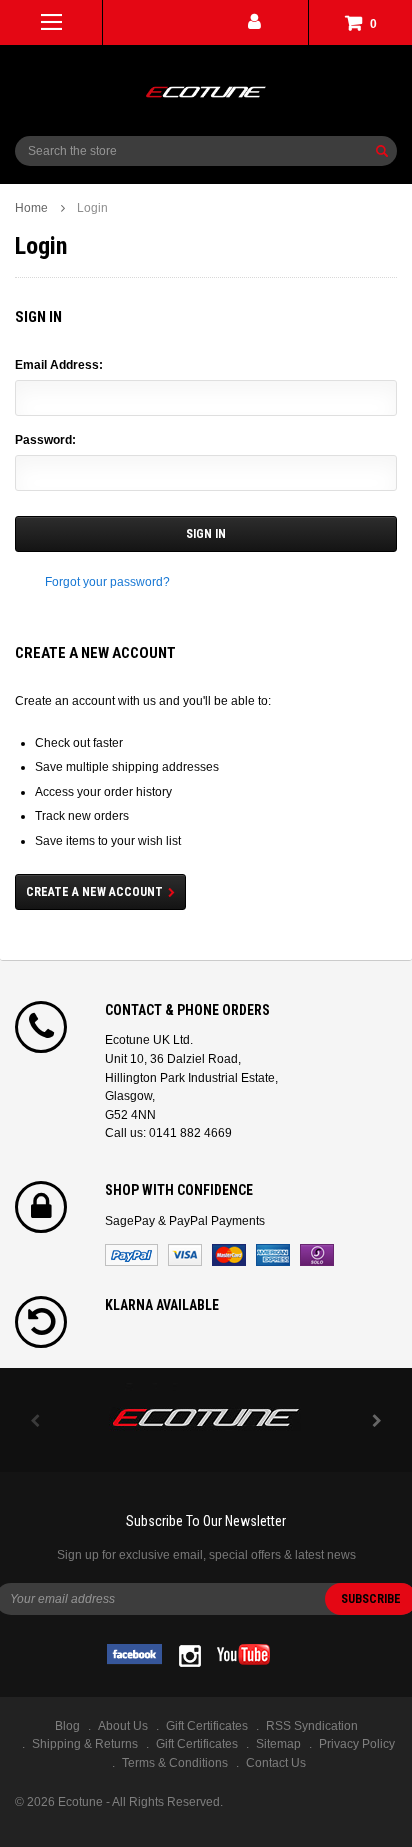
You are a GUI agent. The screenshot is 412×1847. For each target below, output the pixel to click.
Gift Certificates (197, 1744)
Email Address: (59, 365)
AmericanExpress (273, 1255)
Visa (185, 1255)
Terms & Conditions (175, 1763)
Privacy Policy (357, 1744)
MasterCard (229, 1255)
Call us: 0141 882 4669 (168, 1133)
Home (31, 208)
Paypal (131, 1255)
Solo (317, 1255)
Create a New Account (94, 892)
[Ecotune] (206, 1414)
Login (92, 208)
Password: (45, 440)
